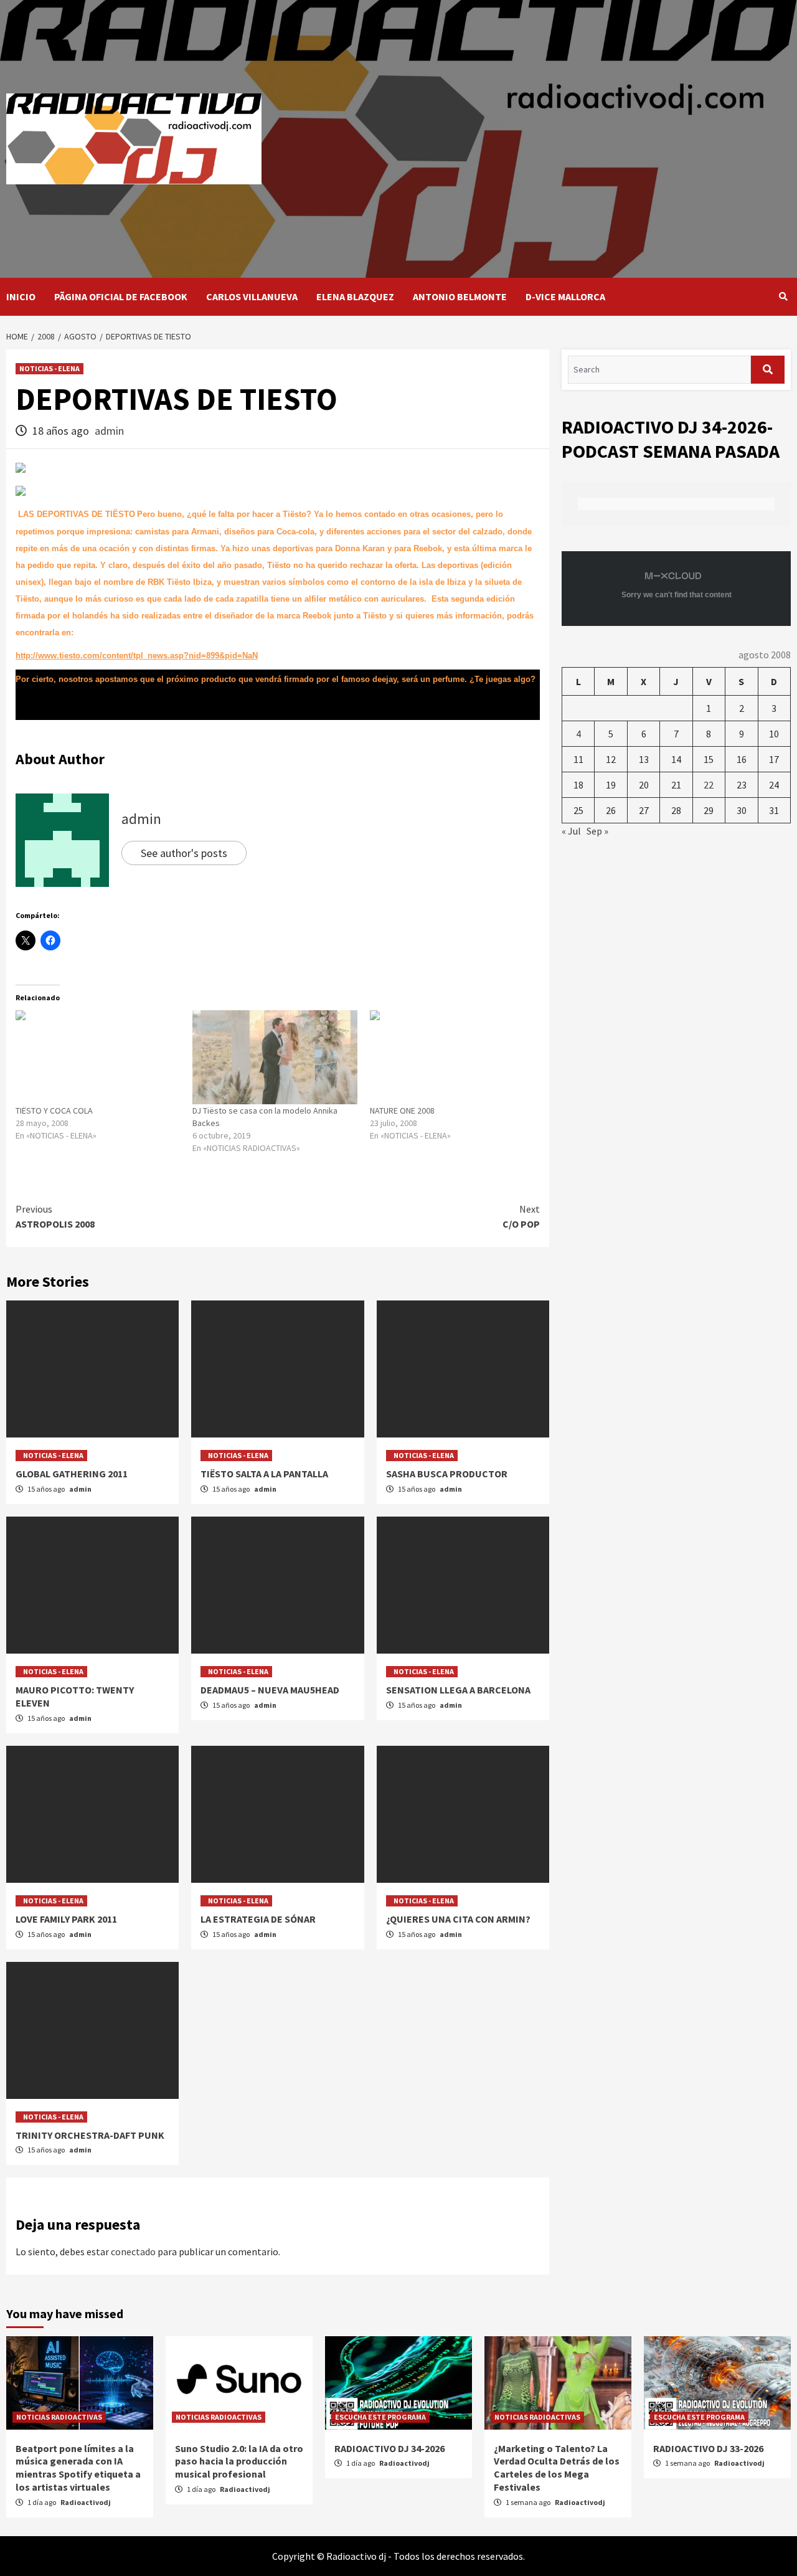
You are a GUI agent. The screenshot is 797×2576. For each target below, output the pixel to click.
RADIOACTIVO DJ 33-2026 (708, 2448)
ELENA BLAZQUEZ (355, 296)
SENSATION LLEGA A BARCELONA (458, 1690)
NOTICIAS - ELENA (50, 368)
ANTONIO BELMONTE (460, 296)
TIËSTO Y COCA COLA (54, 1110)
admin (109, 431)
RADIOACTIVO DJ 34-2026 (389, 2448)
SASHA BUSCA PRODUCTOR (447, 1474)
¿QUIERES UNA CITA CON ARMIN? (458, 1919)
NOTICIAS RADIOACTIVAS (59, 2417)
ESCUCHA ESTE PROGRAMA (380, 2417)
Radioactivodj (86, 2502)
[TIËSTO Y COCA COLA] (98, 1057)
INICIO (21, 296)
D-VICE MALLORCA (565, 296)
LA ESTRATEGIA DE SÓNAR (258, 1919)
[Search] (783, 296)
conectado (133, 2252)
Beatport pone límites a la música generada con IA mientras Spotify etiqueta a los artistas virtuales (78, 2468)
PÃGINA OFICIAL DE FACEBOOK (121, 296)
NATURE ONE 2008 (402, 1110)
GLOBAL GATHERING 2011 (72, 1474)
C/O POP (521, 1216)
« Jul (571, 831)
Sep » (597, 831)
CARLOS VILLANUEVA (252, 296)
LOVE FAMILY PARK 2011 (66, 1919)
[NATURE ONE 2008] (452, 1057)
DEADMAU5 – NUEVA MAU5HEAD (270, 1690)
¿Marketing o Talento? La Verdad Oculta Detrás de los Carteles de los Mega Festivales (557, 2468)
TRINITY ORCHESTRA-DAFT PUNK (90, 2135)
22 (709, 785)
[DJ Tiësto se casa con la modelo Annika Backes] (275, 1057)
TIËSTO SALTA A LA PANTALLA (264, 1474)
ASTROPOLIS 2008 (55, 1216)
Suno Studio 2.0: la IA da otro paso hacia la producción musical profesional (239, 2461)
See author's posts (184, 853)
